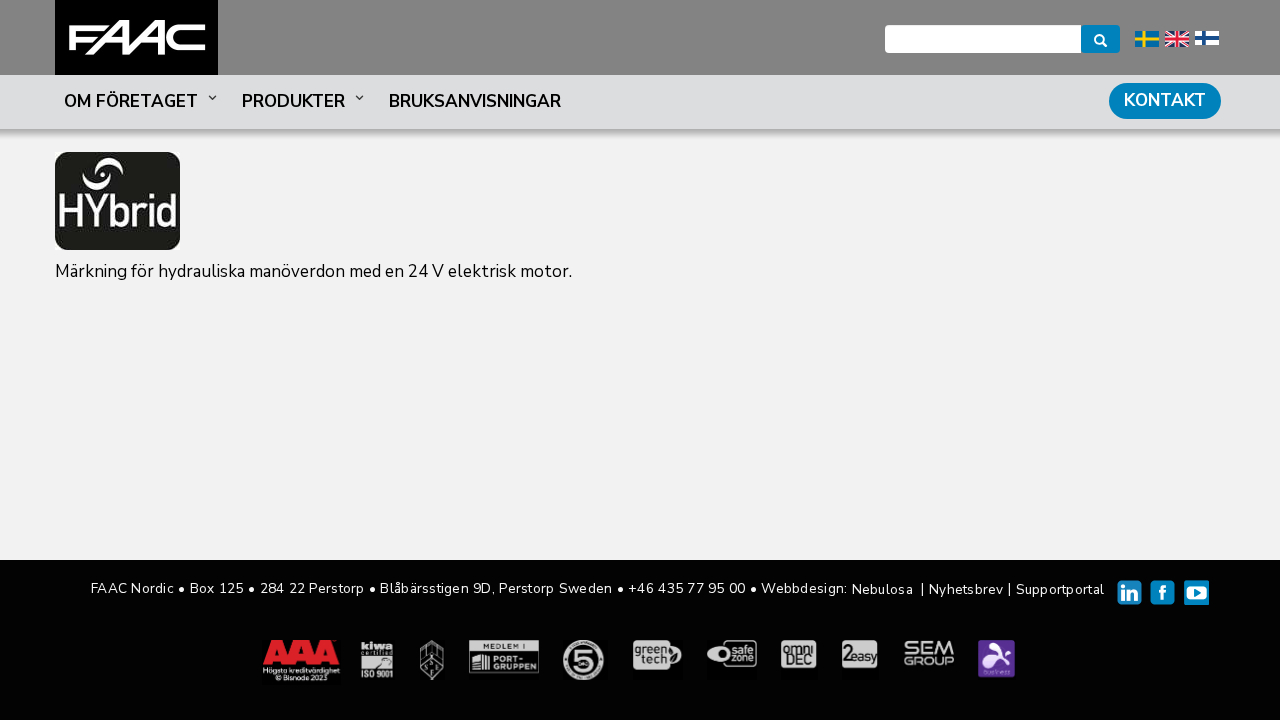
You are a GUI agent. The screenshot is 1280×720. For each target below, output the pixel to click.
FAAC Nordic (136, 37)
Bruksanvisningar (475, 101)
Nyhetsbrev (966, 589)
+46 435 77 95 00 (686, 588)
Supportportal (1060, 589)
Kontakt (1165, 100)
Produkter (293, 101)
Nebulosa (882, 589)
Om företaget (131, 101)
